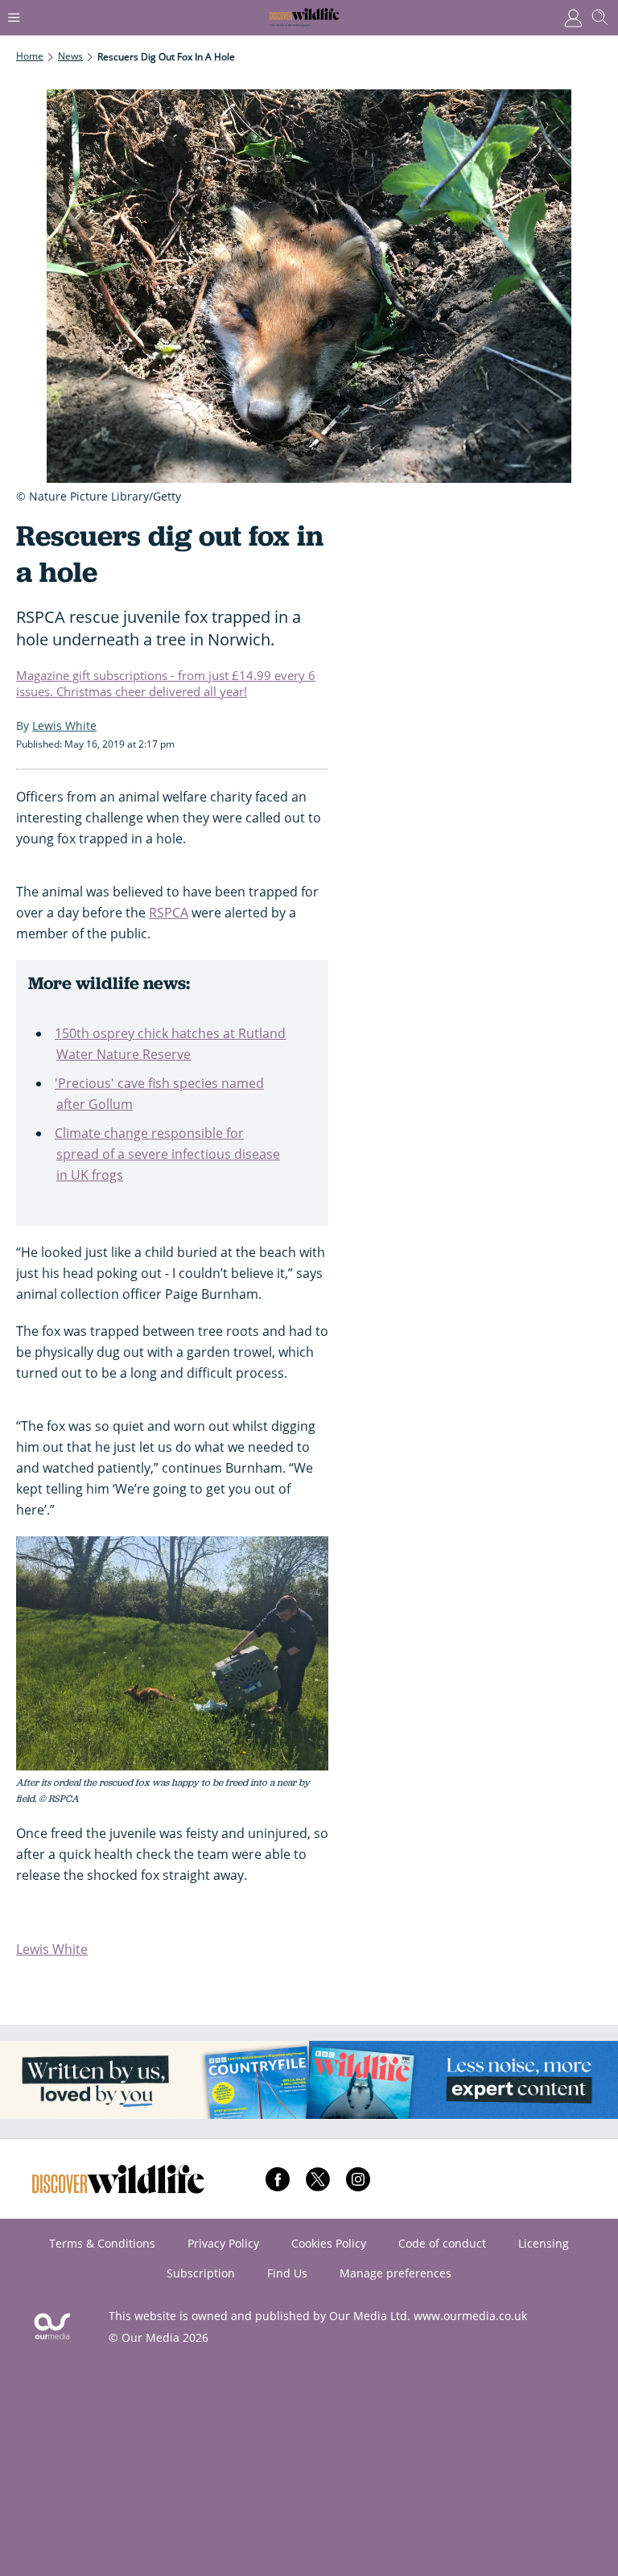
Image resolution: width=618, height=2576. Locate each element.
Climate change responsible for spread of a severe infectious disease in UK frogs (167, 1154)
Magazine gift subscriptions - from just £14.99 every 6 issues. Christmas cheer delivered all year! (166, 683)
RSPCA (169, 913)
